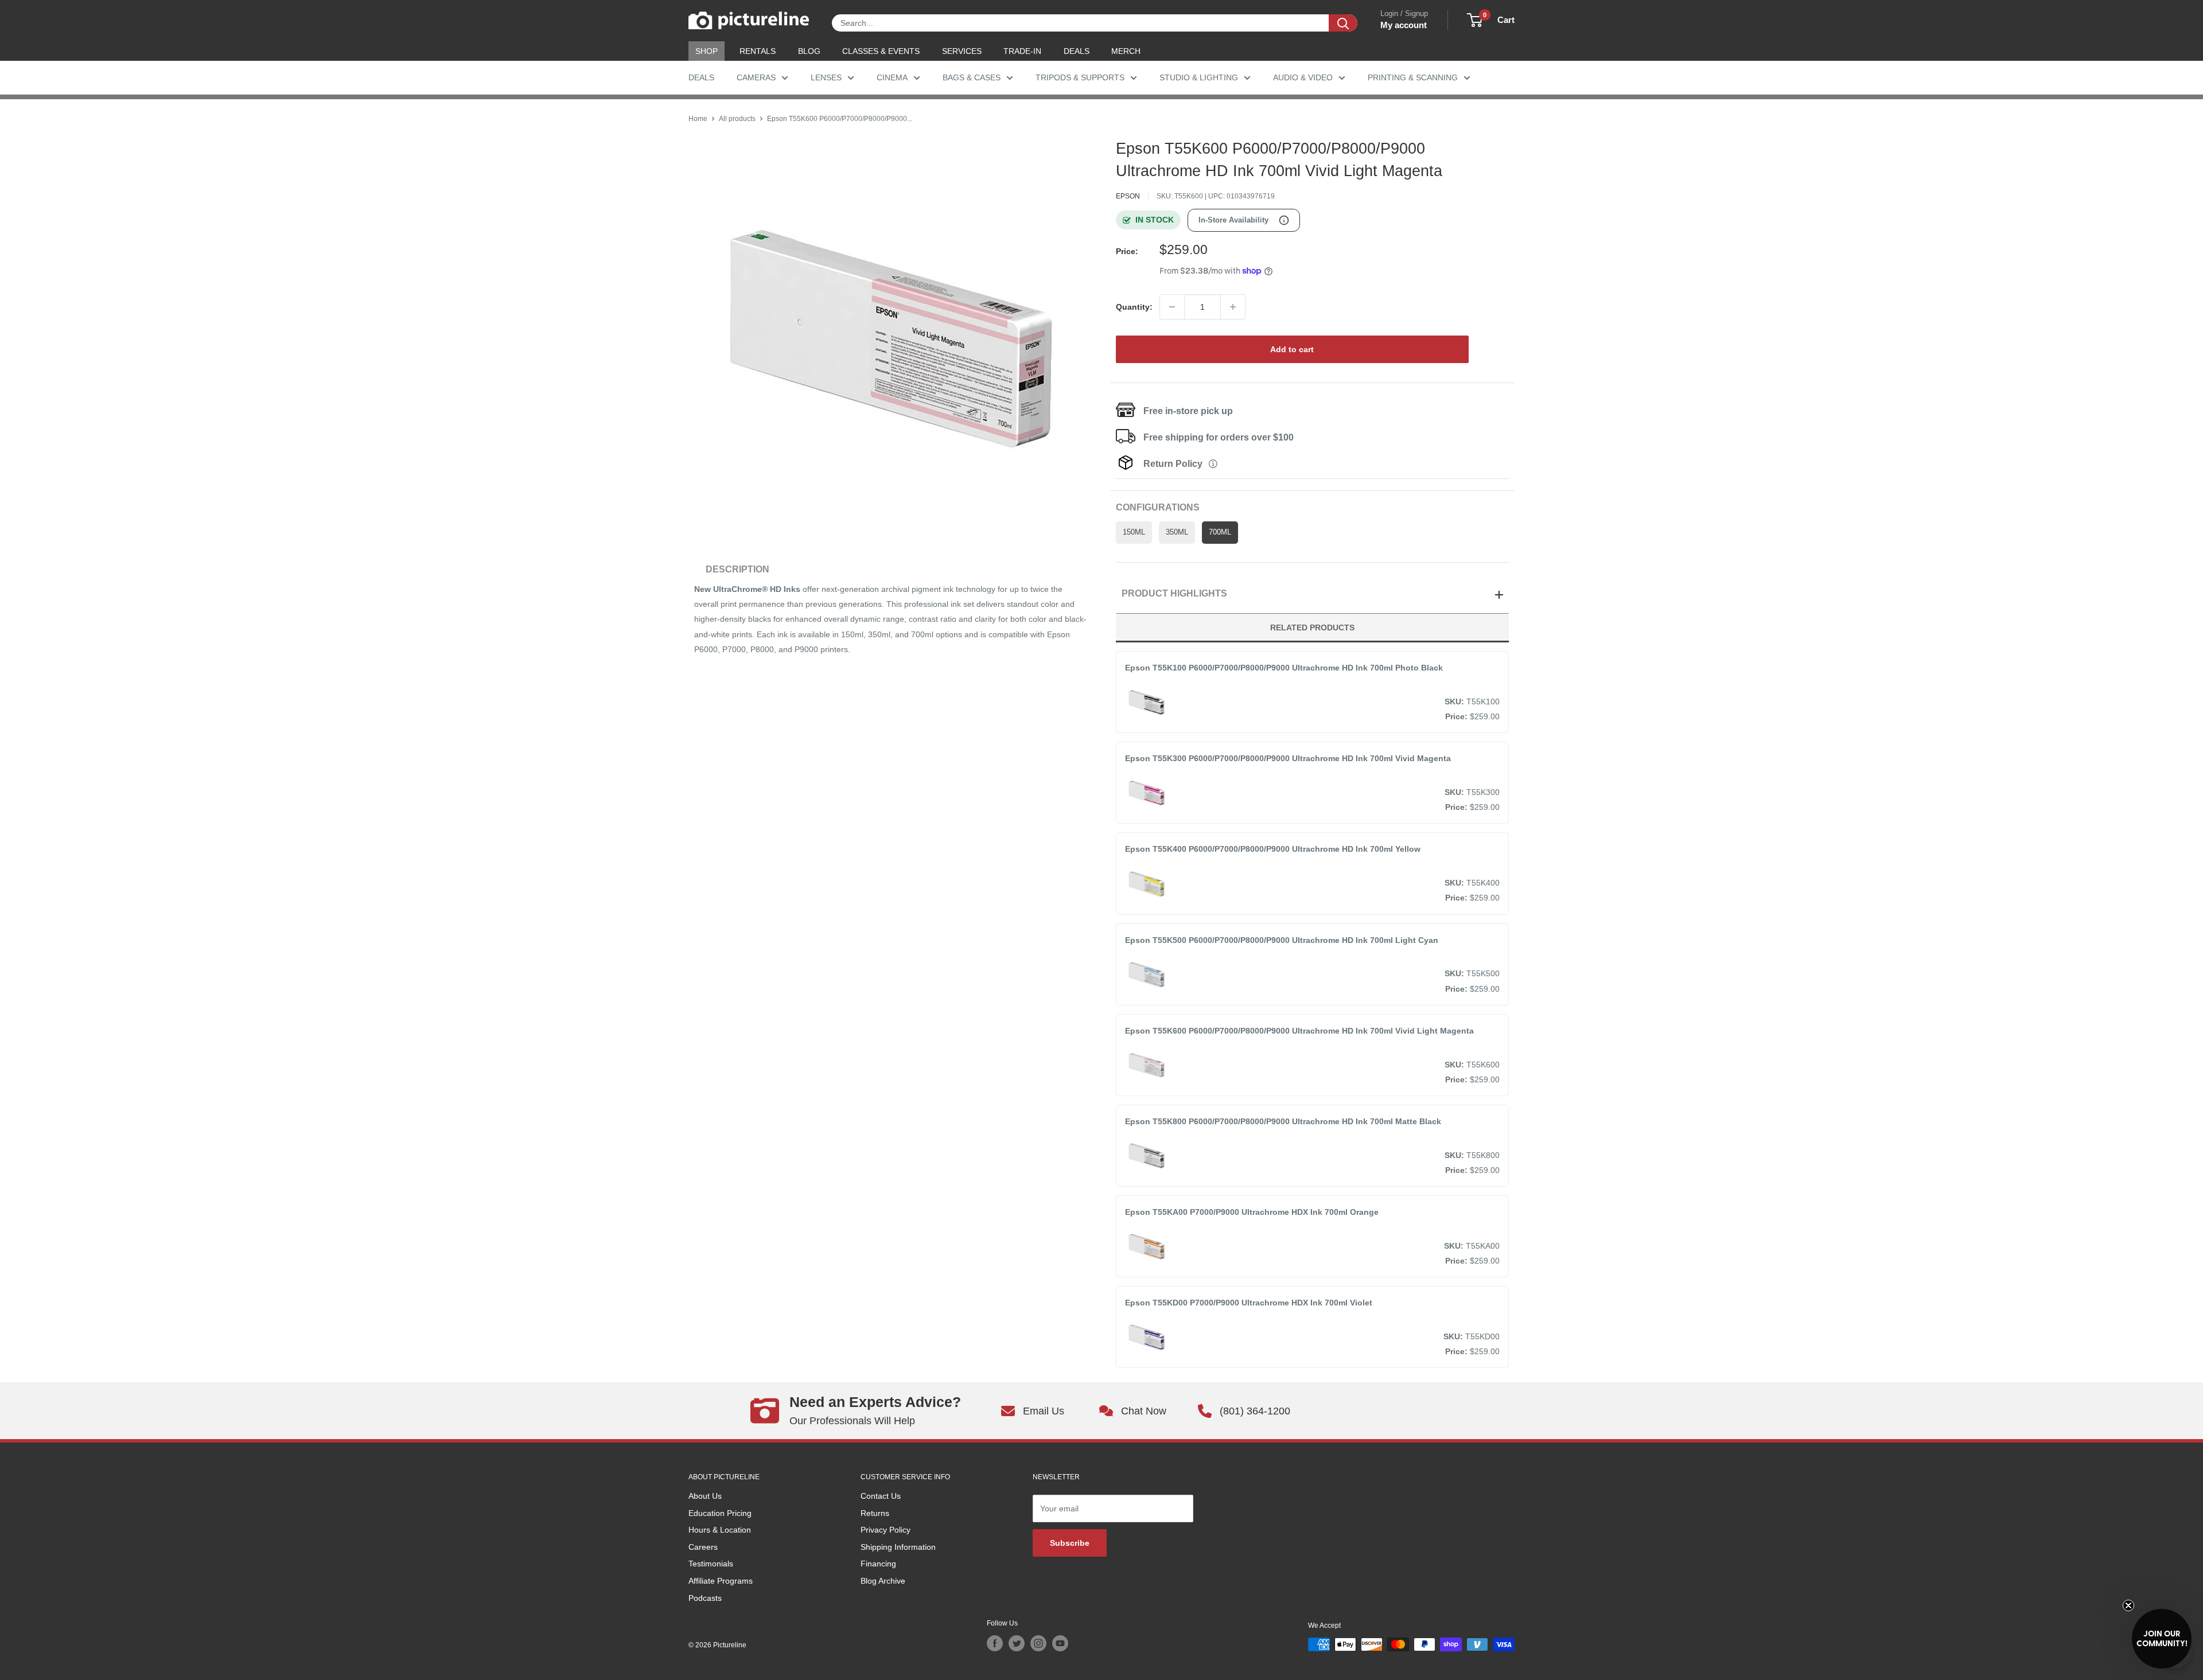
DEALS (1077, 51)
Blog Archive (883, 1581)
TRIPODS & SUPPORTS (1080, 77)
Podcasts (705, 1598)
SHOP (707, 51)
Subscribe (1070, 1543)
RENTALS (758, 51)
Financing (878, 1564)
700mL (1220, 532)
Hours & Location (720, 1530)
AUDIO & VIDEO (1303, 77)
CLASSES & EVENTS (881, 51)
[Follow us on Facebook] (995, 1643)
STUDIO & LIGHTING (1199, 77)
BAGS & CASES (972, 77)
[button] (2162, 1639)
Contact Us (881, 1496)
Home (698, 119)
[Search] (1343, 23)
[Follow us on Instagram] (1038, 1643)
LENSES (826, 77)
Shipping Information (898, 1547)
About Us (705, 1496)
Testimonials (711, 1564)
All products (737, 119)
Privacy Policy (886, 1530)
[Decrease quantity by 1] (1172, 307)
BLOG (809, 51)
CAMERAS (756, 77)
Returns (875, 1513)
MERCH (1126, 51)
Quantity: (1134, 307)
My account (1404, 25)
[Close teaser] (2128, 1605)
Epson (1128, 196)
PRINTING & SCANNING (1413, 77)
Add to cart (1292, 349)
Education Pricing (720, 1513)
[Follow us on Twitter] (1017, 1643)
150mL (1134, 532)
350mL (1177, 532)
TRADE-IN (1022, 51)
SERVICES (962, 51)
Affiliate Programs (721, 1581)
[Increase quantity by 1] (1233, 307)
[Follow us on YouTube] (1060, 1643)
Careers (703, 1547)
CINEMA (892, 77)
